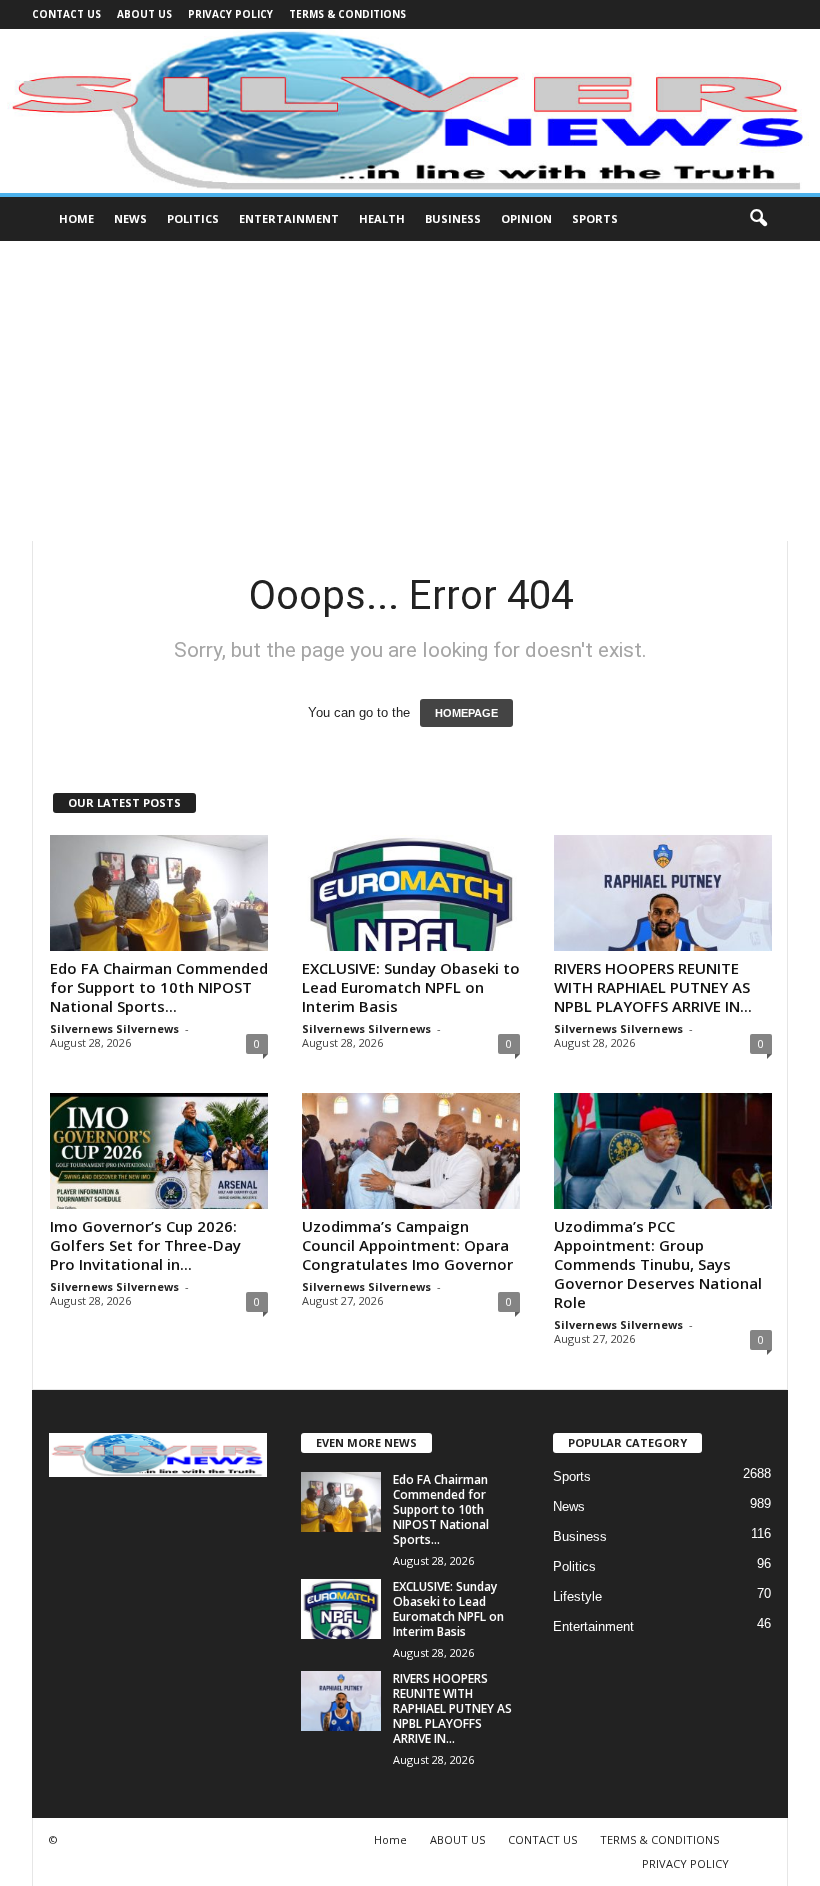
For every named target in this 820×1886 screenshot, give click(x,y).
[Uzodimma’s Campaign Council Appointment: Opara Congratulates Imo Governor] (411, 1151)
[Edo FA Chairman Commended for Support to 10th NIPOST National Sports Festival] (159, 893)
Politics (193, 218)
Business (453, 218)
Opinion (526, 218)
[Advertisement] (410, 391)
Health (382, 218)
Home (76, 218)
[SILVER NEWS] (410, 111)
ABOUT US (144, 14)
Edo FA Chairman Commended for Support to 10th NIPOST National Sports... (159, 987)
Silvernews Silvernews (114, 1028)
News (130, 218)
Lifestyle (577, 1596)
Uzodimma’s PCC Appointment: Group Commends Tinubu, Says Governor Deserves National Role (658, 1264)
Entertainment (289, 218)
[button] (758, 219)
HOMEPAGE (466, 713)
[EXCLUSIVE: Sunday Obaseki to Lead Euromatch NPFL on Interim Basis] (411, 893)
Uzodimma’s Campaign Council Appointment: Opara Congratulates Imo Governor (407, 1245)
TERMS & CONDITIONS (347, 14)
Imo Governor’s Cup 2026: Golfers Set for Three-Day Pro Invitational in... (145, 1245)
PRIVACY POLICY (230, 14)
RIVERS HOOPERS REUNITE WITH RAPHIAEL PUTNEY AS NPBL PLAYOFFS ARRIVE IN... (653, 987)
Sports (595, 218)
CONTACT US (66, 14)
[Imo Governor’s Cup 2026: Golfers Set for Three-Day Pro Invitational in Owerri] (159, 1151)
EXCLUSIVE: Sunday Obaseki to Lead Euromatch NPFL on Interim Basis (411, 987)
